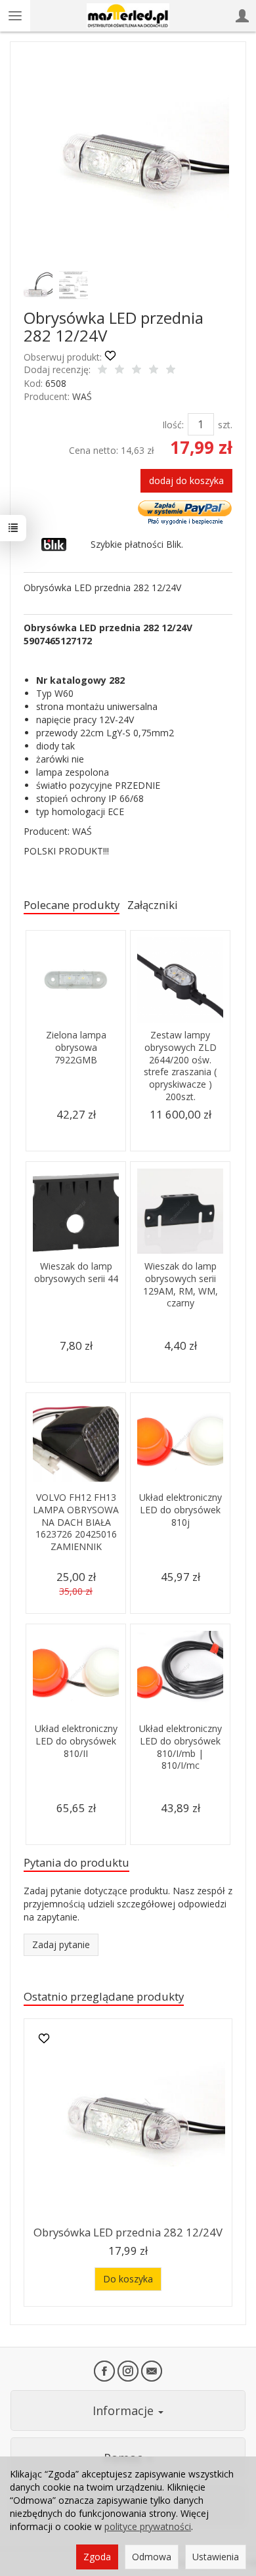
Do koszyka (128, 2279)
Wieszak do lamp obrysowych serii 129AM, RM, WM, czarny (181, 1285)
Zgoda (97, 2557)
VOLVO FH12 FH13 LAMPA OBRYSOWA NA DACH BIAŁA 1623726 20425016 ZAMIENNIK (76, 1522)
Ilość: (173, 425)
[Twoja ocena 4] (154, 370)
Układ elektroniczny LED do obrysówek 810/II (76, 1741)
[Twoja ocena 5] (171, 370)
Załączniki (153, 905)
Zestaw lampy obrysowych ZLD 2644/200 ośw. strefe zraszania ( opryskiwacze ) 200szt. (180, 1066)
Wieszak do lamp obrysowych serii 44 (76, 1272)
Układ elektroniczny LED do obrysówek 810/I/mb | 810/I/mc (181, 1747)
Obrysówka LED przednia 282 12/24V (128, 2232)
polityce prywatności (148, 2526)
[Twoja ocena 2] (119, 370)
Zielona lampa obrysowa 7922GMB (76, 1047)
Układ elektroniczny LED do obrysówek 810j (181, 1510)
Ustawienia (216, 2557)
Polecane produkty (72, 905)
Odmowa (152, 2557)
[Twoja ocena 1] (102, 370)
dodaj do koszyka (186, 480)
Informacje (125, 2410)
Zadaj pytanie (61, 1944)
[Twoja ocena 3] (137, 370)
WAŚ (82, 396)
